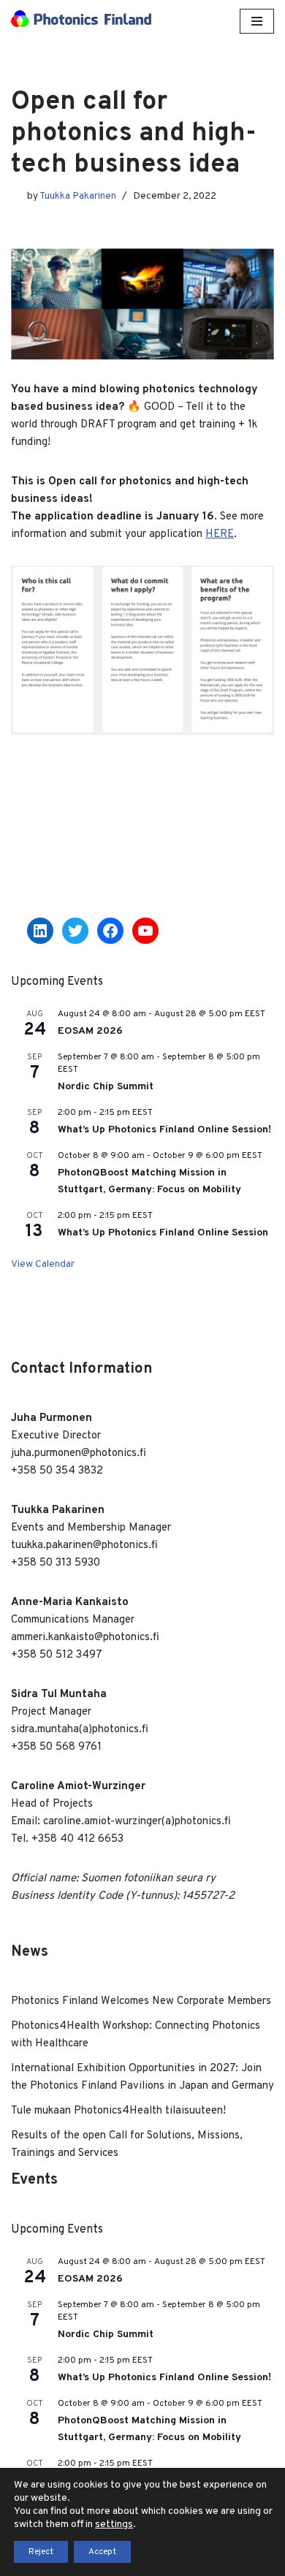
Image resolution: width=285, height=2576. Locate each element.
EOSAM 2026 (90, 1031)
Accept (102, 2552)
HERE (220, 534)
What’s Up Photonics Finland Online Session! (164, 1130)
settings (114, 2524)
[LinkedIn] (40, 931)
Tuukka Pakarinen (78, 196)
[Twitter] (75, 931)
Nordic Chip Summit (106, 1087)
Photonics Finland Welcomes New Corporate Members (141, 2001)
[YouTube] (145, 931)
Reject (41, 2552)
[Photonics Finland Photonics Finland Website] (81, 22)
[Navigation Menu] (257, 21)
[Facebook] (110, 931)
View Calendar (43, 1264)
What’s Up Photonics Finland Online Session (163, 1233)
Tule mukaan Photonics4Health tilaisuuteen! (118, 2111)
